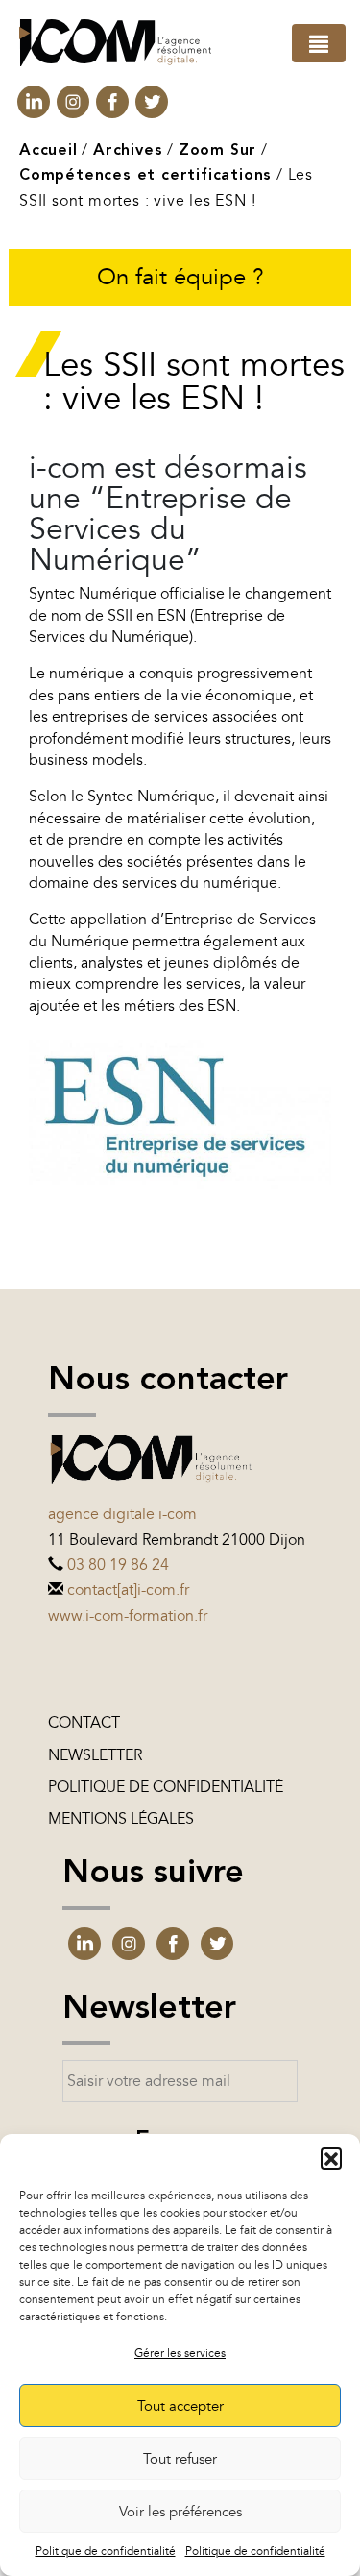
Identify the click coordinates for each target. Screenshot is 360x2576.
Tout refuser (180, 2459)
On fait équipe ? (180, 277)
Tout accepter (180, 2406)
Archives (128, 151)
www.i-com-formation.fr (128, 1616)
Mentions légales (121, 1819)
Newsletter (95, 1755)
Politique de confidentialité (106, 2551)
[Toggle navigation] (319, 43)
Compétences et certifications (145, 176)
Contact (84, 1723)
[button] (331, 2158)
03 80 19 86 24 (118, 1565)
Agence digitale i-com (122, 1514)
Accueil (48, 151)
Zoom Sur (217, 151)
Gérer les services (180, 2353)
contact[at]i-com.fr (128, 1590)
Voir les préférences (180, 2512)
